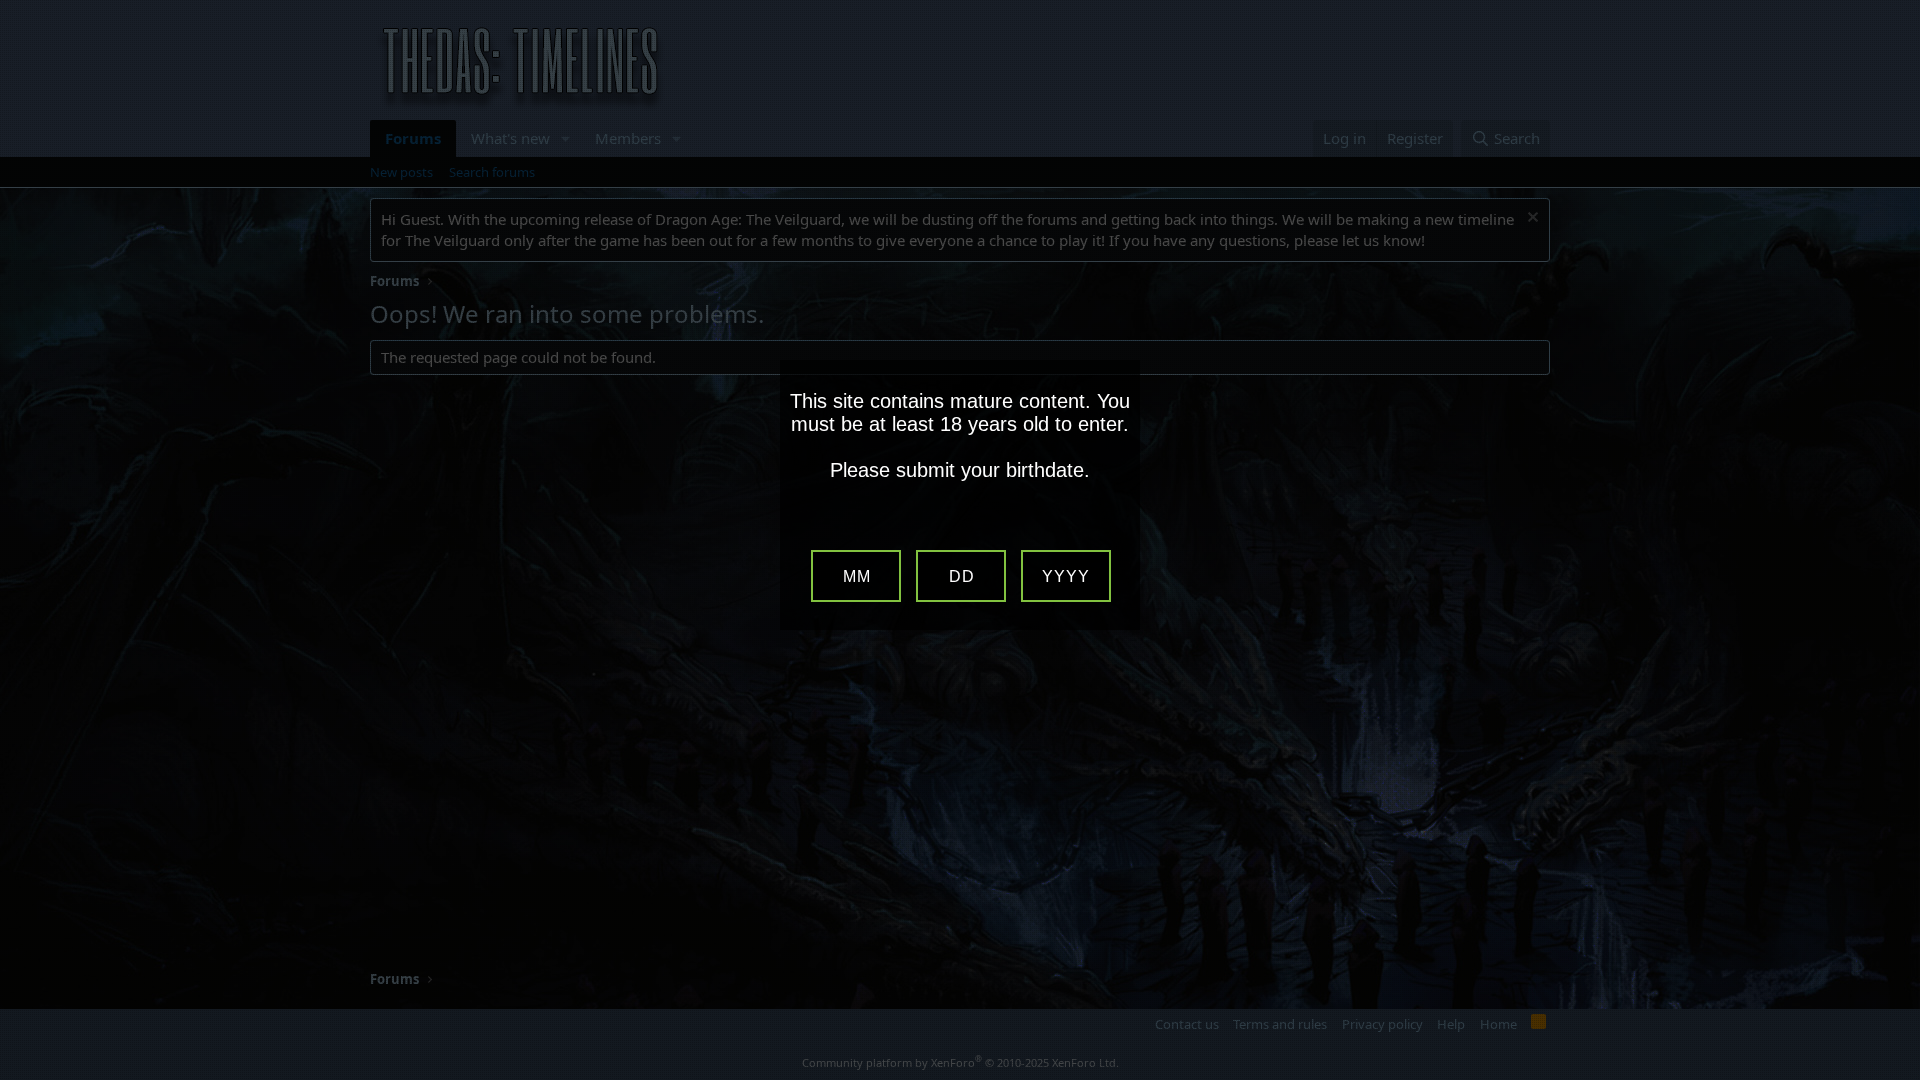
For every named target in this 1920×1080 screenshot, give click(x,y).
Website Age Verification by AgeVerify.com (1895, 1075)
